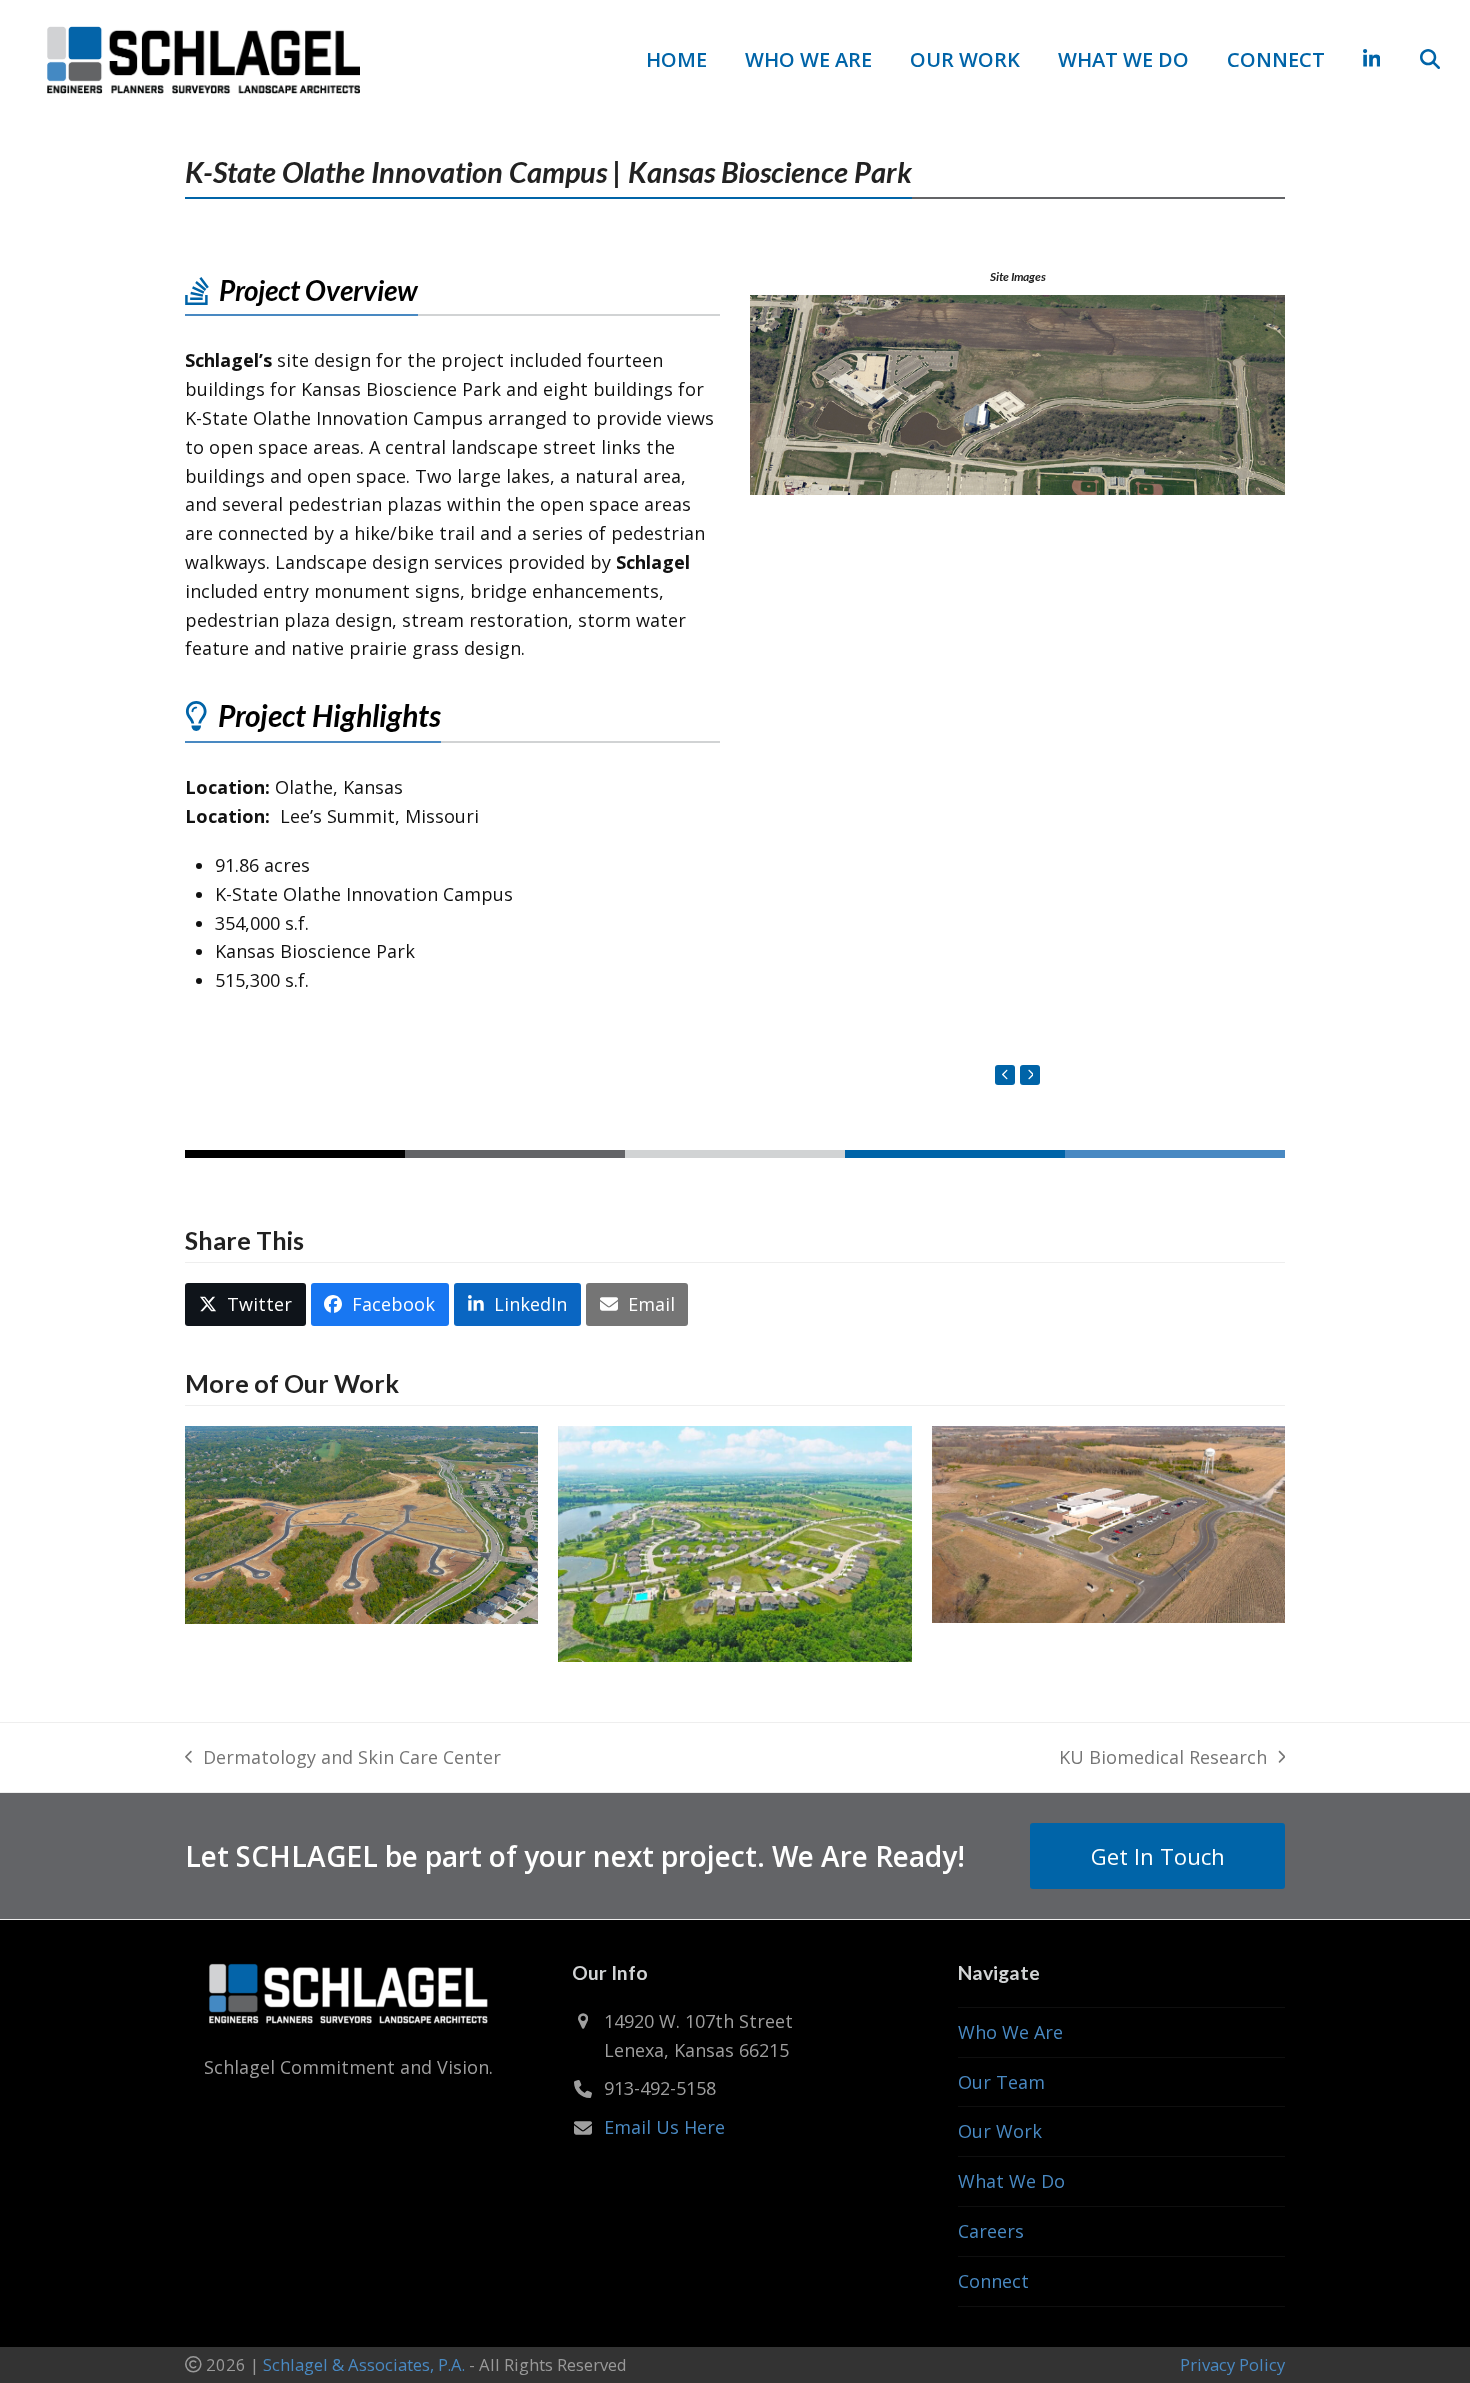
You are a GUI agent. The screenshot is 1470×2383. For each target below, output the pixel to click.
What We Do (1011, 2181)
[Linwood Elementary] (1108, 1523)
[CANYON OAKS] (361, 1523)
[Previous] (1005, 1075)
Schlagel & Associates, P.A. (364, 2364)
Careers (991, 2231)
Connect (993, 2281)
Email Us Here (664, 2127)
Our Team (1001, 2082)
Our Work (1000, 2131)
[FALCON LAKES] (734, 1542)
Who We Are (1010, 2032)
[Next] (1030, 1075)
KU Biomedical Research (1163, 1758)
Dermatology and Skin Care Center (343, 1758)
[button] (1430, 60)
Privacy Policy (1232, 2364)
